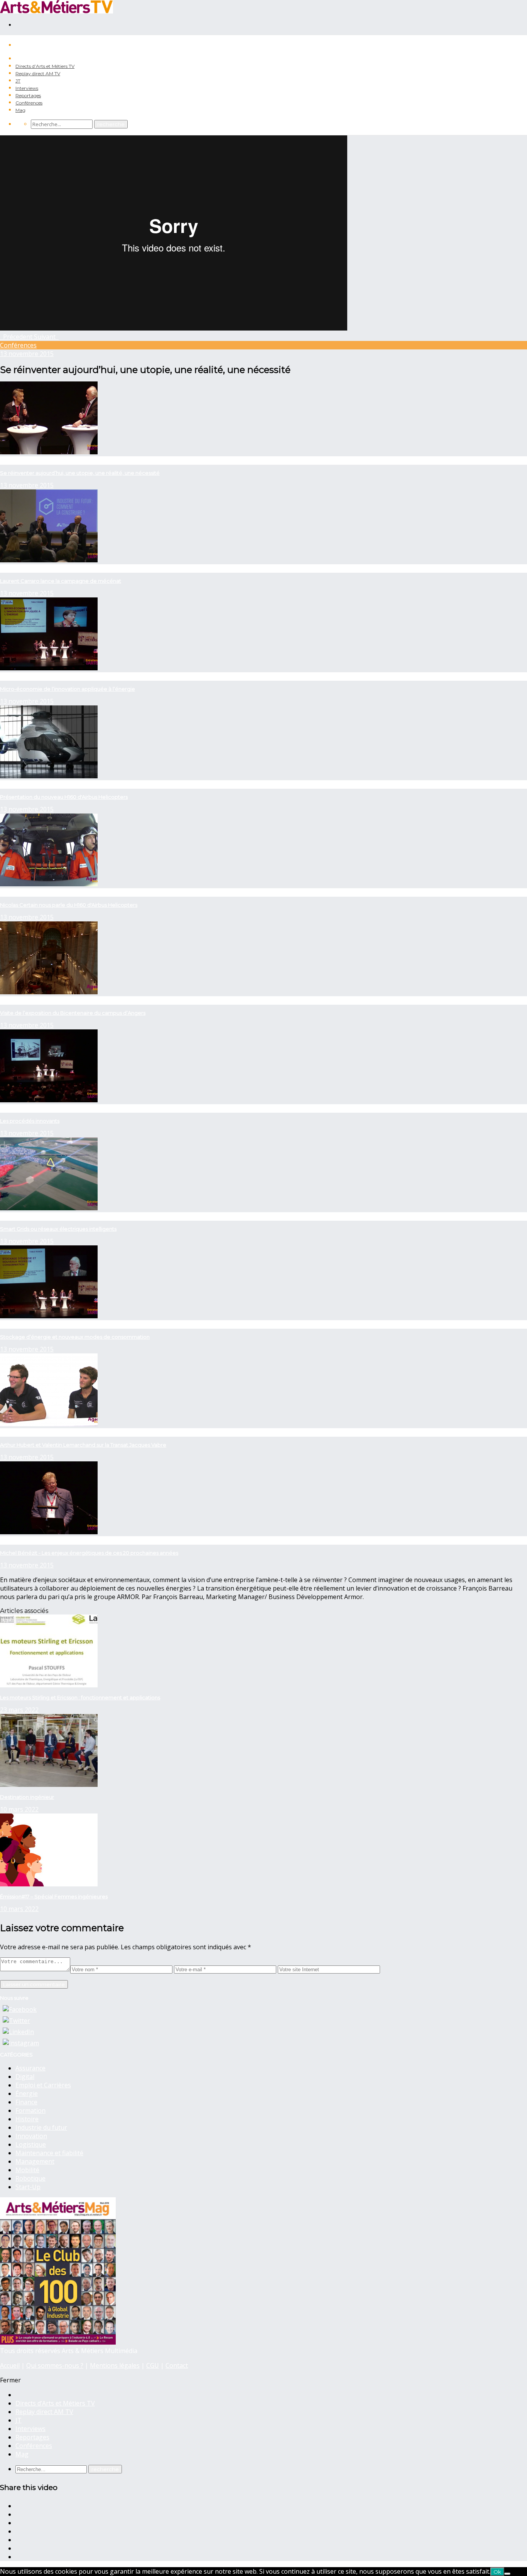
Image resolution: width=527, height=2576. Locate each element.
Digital (25, 2077)
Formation (30, 2110)
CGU (153, 2365)
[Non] (507, 2574)
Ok (497, 2572)
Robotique (30, 2178)
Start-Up (28, 2187)
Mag (20, 110)
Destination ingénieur (27, 1797)
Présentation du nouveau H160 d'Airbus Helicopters (64, 797)
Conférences (29, 103)
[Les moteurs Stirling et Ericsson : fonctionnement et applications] (49, 1685)
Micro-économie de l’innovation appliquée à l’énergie (68, 689)
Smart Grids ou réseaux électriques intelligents (58, 1229)
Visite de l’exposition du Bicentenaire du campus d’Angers (73, 1013)
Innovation (31, 2136)
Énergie (27, 2094)
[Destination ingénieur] (49, 1785)
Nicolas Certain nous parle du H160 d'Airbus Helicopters (69, 905)
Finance (26, 2102)
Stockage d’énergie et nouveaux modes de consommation (75, 1337)
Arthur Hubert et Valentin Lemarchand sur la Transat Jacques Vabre (83, 1445)
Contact (177, 2365)
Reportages (28, 95)
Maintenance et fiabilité (49, 2153)
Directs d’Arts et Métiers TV (45, 66)
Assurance (30, 2068)
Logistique (31, 2144)
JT (18, 81)
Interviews (27, 88)
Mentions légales (115, 2365)
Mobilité (27, 2170)
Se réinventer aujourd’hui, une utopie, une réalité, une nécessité (80, 473)
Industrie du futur (41, 2127)
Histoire (27, 2119)
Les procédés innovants (30, 1121)
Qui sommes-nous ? (55, 2365)
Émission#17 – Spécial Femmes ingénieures (54, 1896)
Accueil (10, 2365)
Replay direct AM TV (38, 73)
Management (35, 2161)
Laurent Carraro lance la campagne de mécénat (61, 581)
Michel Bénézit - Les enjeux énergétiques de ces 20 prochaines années (89, 1553)
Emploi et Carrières (43, 2085)
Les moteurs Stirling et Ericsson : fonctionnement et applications (80, 1697)
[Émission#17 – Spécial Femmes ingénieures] (49, 1884)
